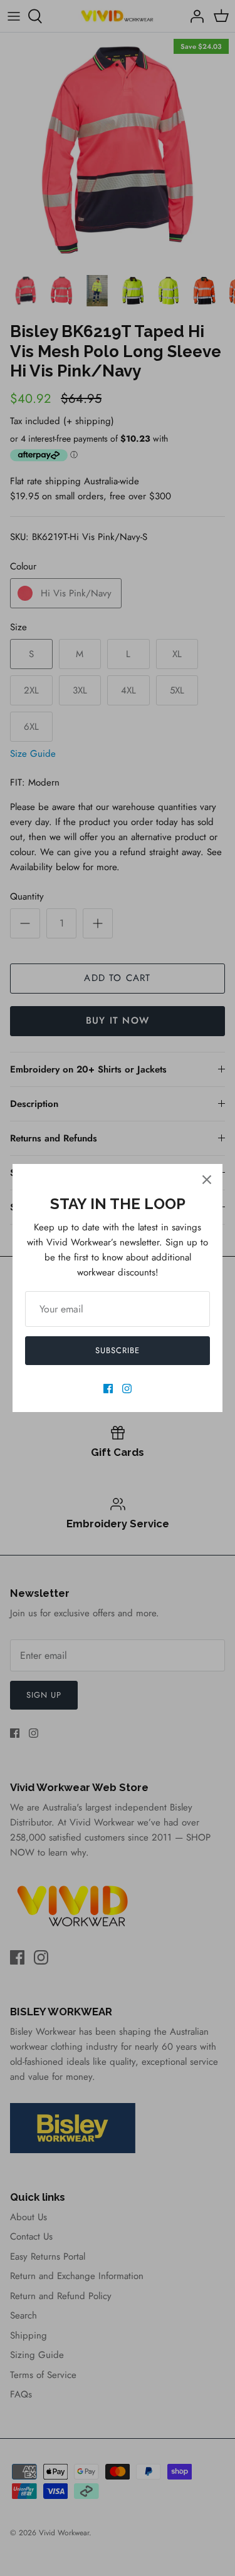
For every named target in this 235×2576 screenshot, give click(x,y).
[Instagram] (127, 1389)
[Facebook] (108, 1389)
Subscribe (118, 1350)
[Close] (207, 1180)
